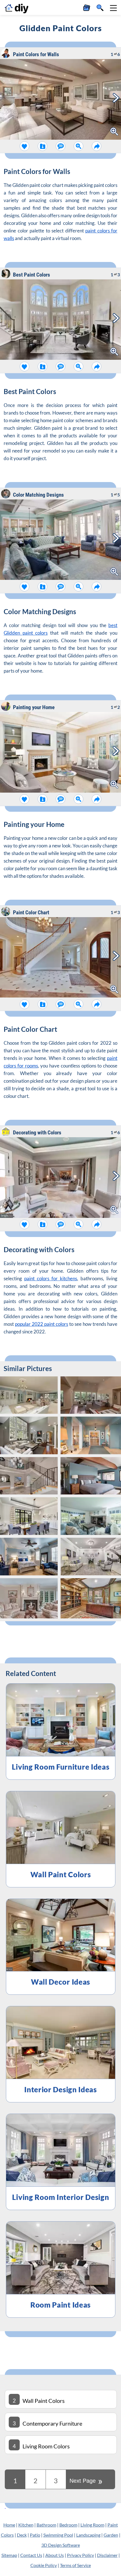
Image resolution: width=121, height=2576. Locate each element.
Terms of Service (75, 2565)
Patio (35, 2535)
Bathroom (46, 2525)
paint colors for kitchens (51, 1278)
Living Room (92, 2525)
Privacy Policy (80, 2555)
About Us (55, 2555)
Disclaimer (107, 2555)
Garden (111, 2535)
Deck (22, 2535)
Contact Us (31, 2555)
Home (9, 2525)
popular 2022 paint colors (42, 1324)
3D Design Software (61, 2545)
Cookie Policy (44, 2565)
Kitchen (26, 2525)
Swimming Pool (58, 2535)
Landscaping (88, 2535)
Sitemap (9, 2555)
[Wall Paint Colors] (5, 2506)
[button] (113, 8)
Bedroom (68, 2525)
